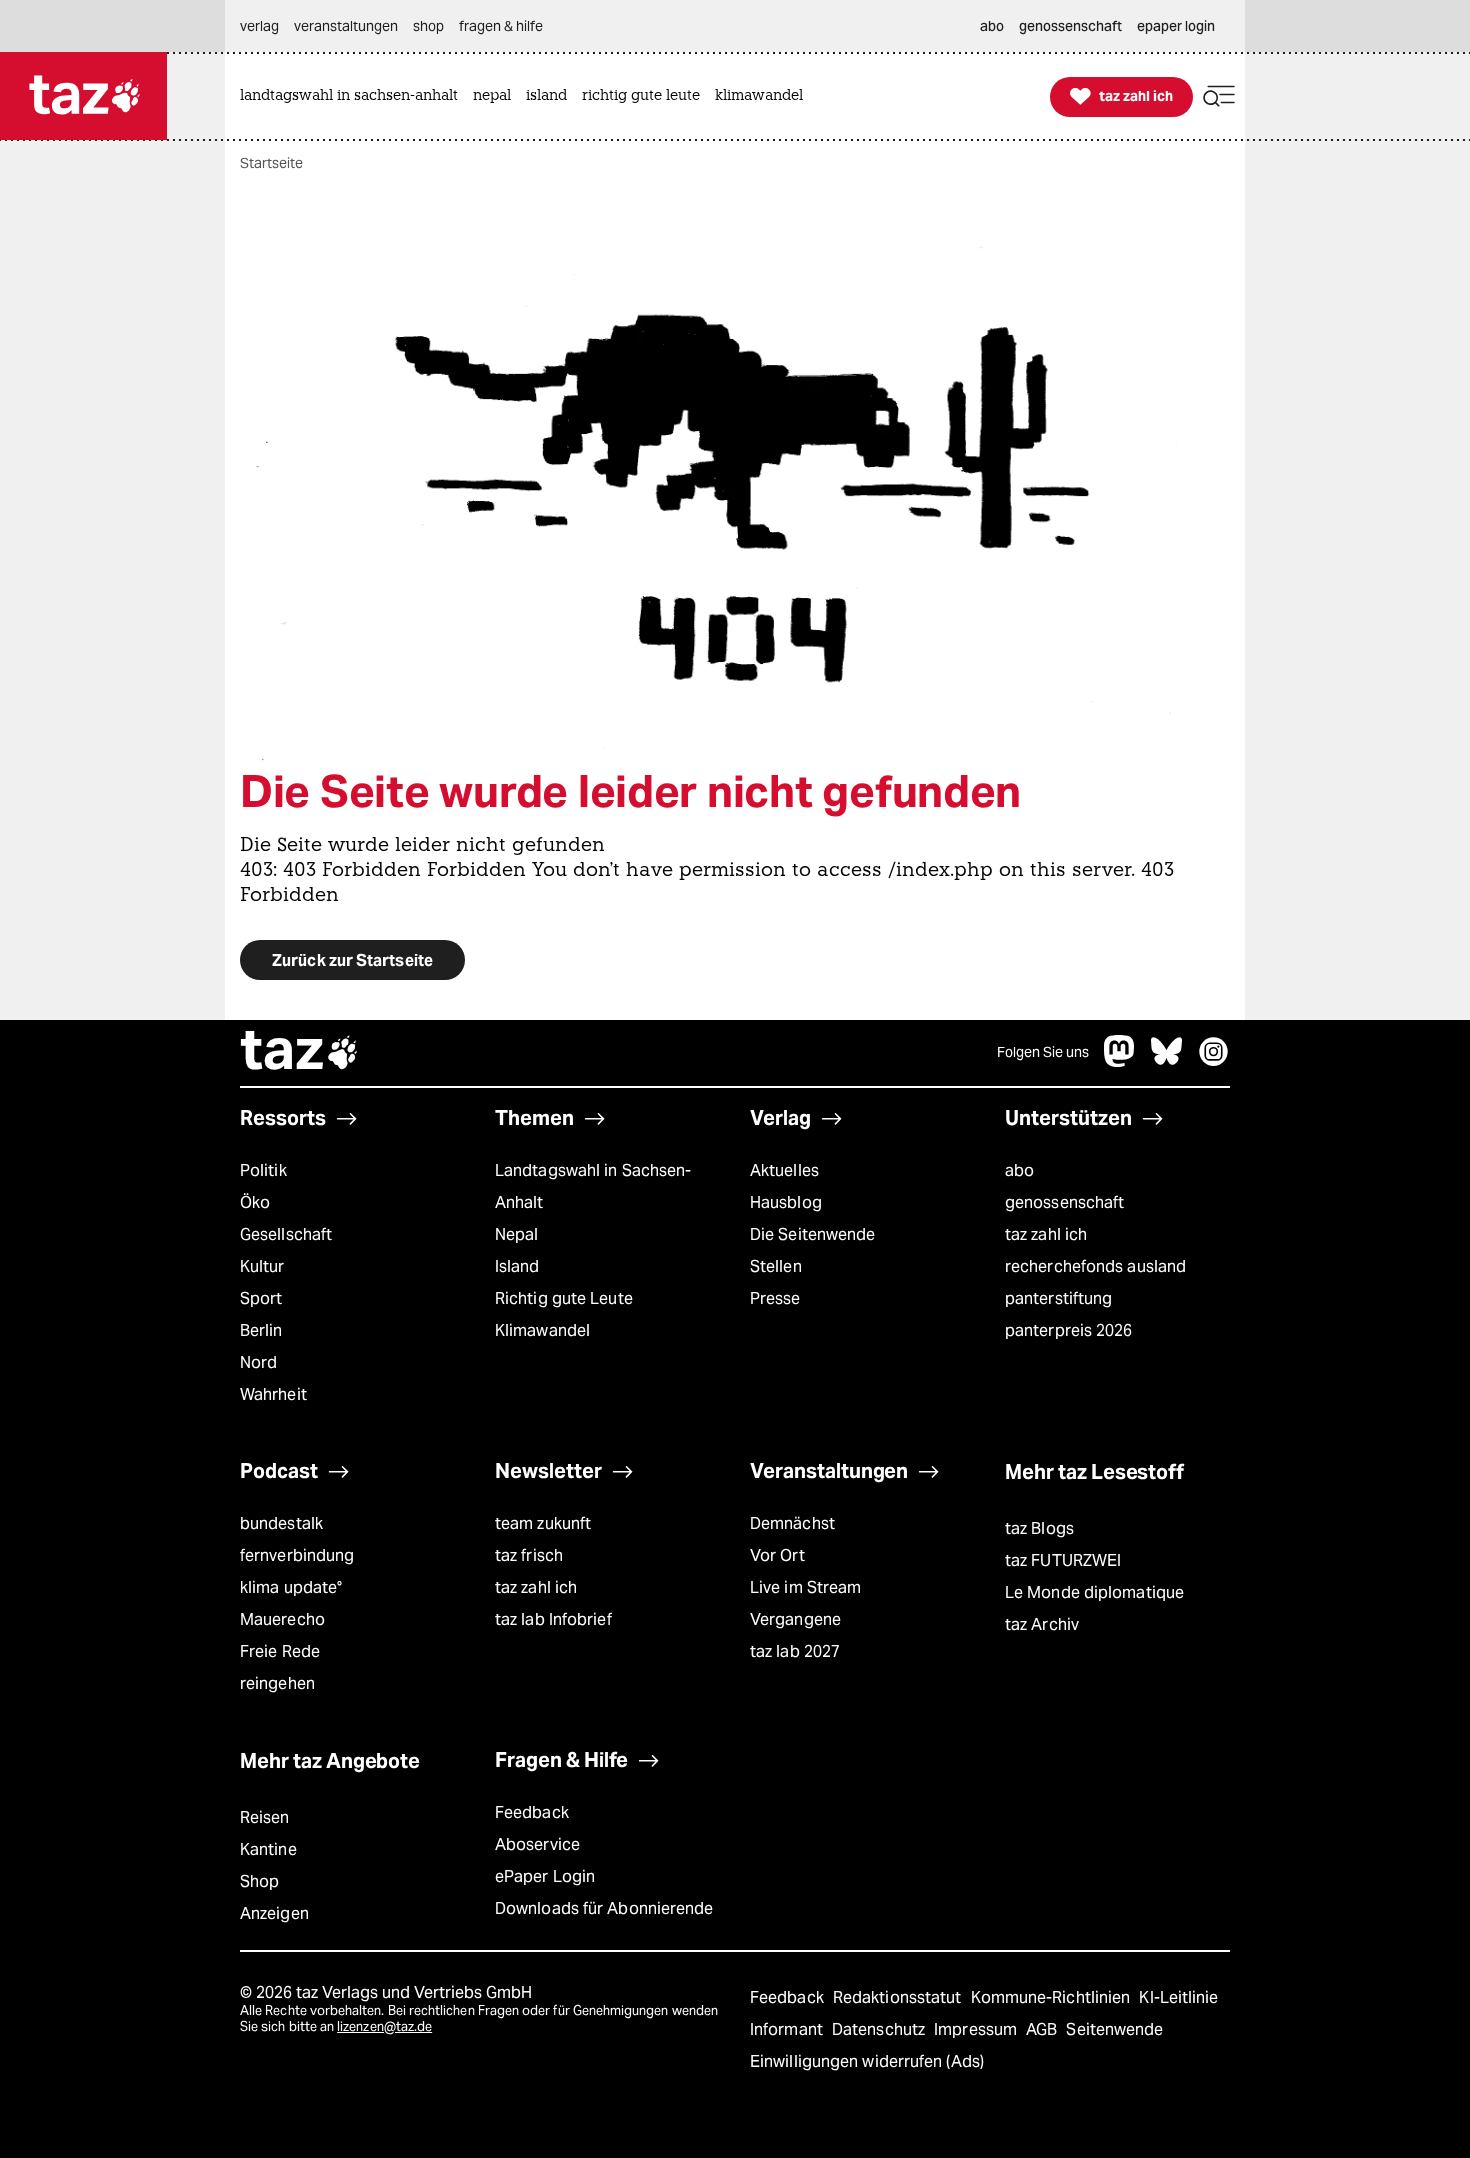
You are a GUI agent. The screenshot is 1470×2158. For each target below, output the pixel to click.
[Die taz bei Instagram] (1214, 1061)
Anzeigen (274, 1913)
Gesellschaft (286, 1234)
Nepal (516, 1234)
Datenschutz (880, 2029)
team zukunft (543, 1523)
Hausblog (786, 1202)
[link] (354, 96)
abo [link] (992, 26)
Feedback (532, 1812)
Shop (259, 1881)
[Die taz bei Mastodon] (1120, 1061)
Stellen (776, 1266)
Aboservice (537, 1844)
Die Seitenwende (812, 1234)
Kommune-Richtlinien (1053, 1997)
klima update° (291, 1587)
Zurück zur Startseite (352, 960)
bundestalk (281, 1523)
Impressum (977, 2029)
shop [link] (428, 26)
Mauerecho (282, 1619)
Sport (261, 1298)
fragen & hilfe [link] (501, 26)
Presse (775, 1298)
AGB (1043, 2029)
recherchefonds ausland (1095, 1266)
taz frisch (529, 1555)
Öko (255, 1202)
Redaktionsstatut (899, 1997)
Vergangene (795, 1619)
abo (1019, 1170)
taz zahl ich (1046, 1234)
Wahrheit (273, 1394)
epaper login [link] (1176, 26)
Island (517, 1266)
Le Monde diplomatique (1094, 1592)
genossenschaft (1064, 1202)
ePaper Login (545, 1876)
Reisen (265, 1817)
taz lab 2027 (795, 1651)
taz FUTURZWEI (1063, 1560)
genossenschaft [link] (1070, 26)
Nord (258, 1362)
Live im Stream (805, 1587)
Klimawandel (542, 1330)
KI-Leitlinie (1178, 1997)
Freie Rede (280, 1651)
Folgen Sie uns (1043, 1052)
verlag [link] (259, 26)
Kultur (262, 1266)
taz (300, 1053)
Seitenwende (1114, 2029)
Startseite (271, 163)
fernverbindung (297, 1555)
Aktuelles (784, 1170)
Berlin (261, 1330)
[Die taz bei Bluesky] (1167, 1061)
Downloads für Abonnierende (604, 1908)
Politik (263, 1170)
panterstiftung (1058, 1298)
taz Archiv (1042, 1624)
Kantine (268, 1849)
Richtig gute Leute (564, 1298)
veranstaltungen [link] (346, 26)
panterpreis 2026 (1069, 1330)
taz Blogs (1039, 1528)
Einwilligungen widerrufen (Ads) (867, 2061)
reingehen (277, 1683)
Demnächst (792, 1523)
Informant (788, 2029)
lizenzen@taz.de (384, 2026)
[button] (1219, 96)
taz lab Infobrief (553, 1619)
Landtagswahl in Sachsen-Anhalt (593, 1186)
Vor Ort (777, 1555)
